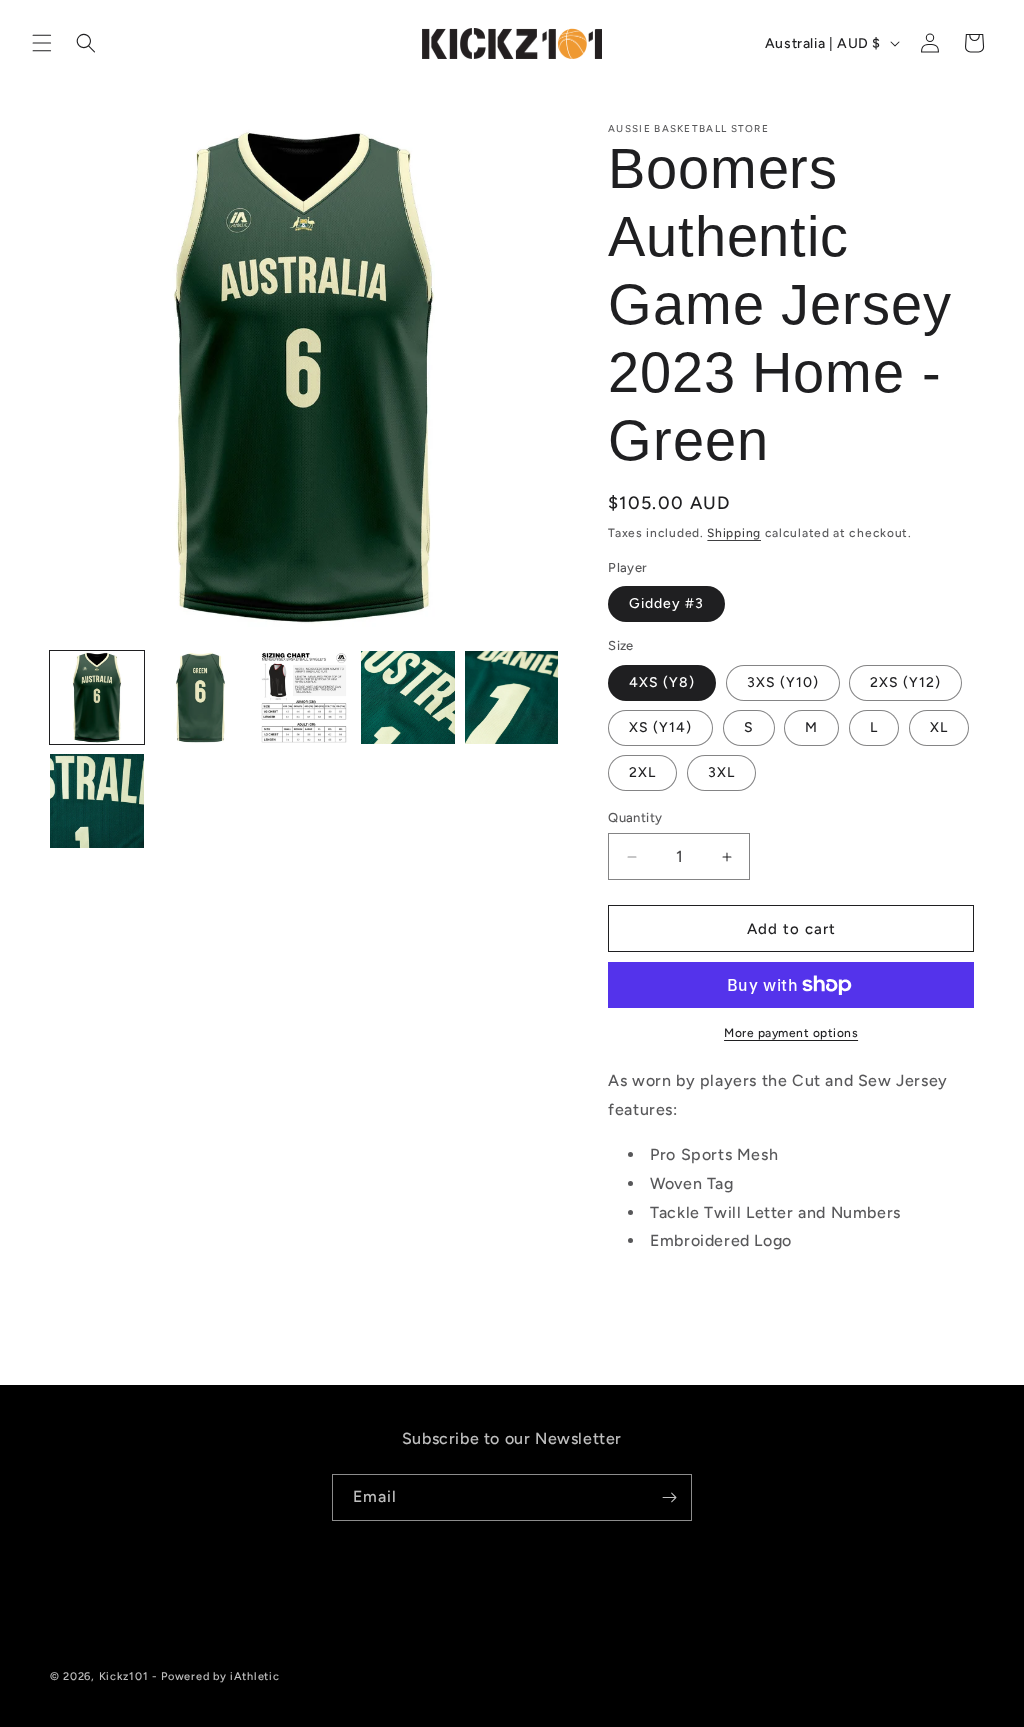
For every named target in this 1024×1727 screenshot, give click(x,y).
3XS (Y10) (783, 682)
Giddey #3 (666, 603)
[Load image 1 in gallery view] (97, 698)
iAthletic (254, 1676)
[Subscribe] (669, 1497)
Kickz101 (124, 1676)
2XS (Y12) (905, 682)
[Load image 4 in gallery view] (408, 698)
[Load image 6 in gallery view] (97, 801)
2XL (642, 772)
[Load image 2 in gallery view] (201, 698)
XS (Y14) (660, 727)
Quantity (635, 817)
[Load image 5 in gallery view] (512, 698)
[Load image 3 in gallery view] (304, 698)
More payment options (791, 1033)
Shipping (734, 533)
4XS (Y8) (662, 682)
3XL (721, 772)
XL (939, 727)
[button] (42, 43)
